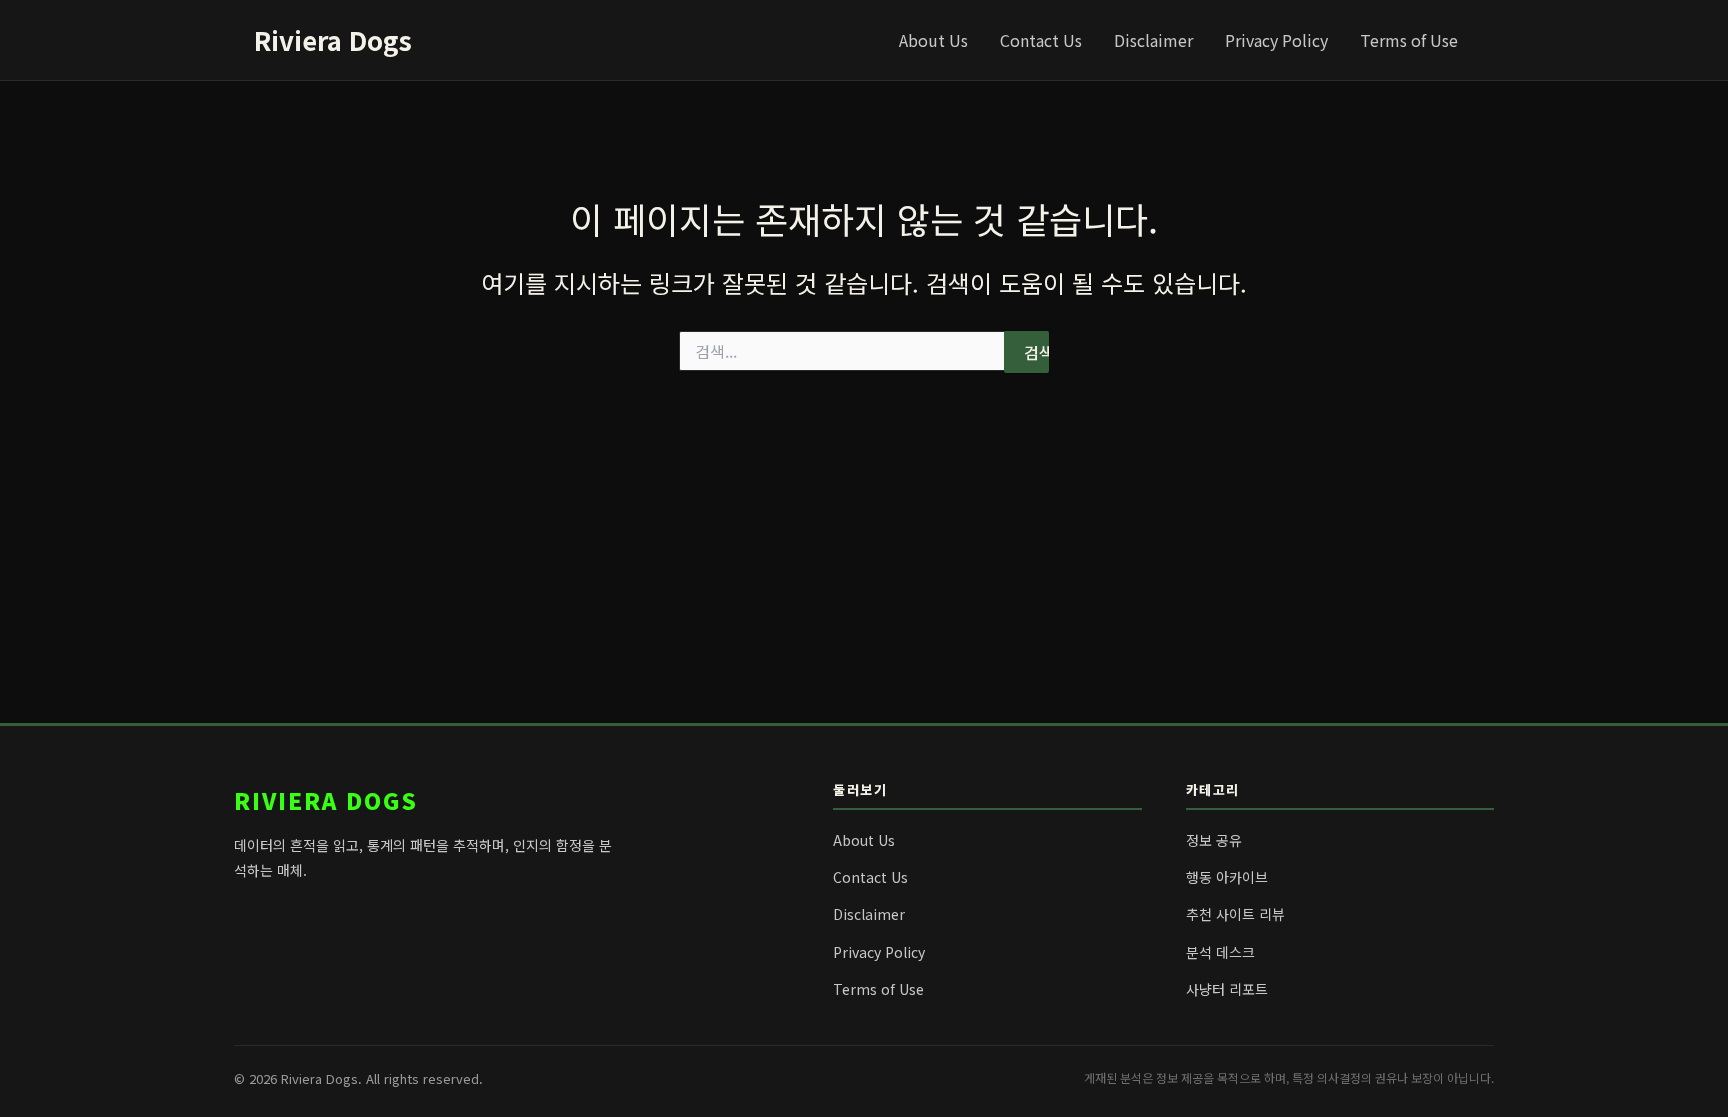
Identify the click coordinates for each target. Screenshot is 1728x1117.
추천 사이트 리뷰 (1235, 914)
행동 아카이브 (1227, 877)
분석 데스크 (1220, 952)
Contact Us (1041, 40)
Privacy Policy (1276, 40)
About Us (933, 40)
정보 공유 (1214, 840)
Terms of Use (1409, 40)
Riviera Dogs (333, 39)
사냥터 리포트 (1227, 989)
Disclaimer (1153, 40)
